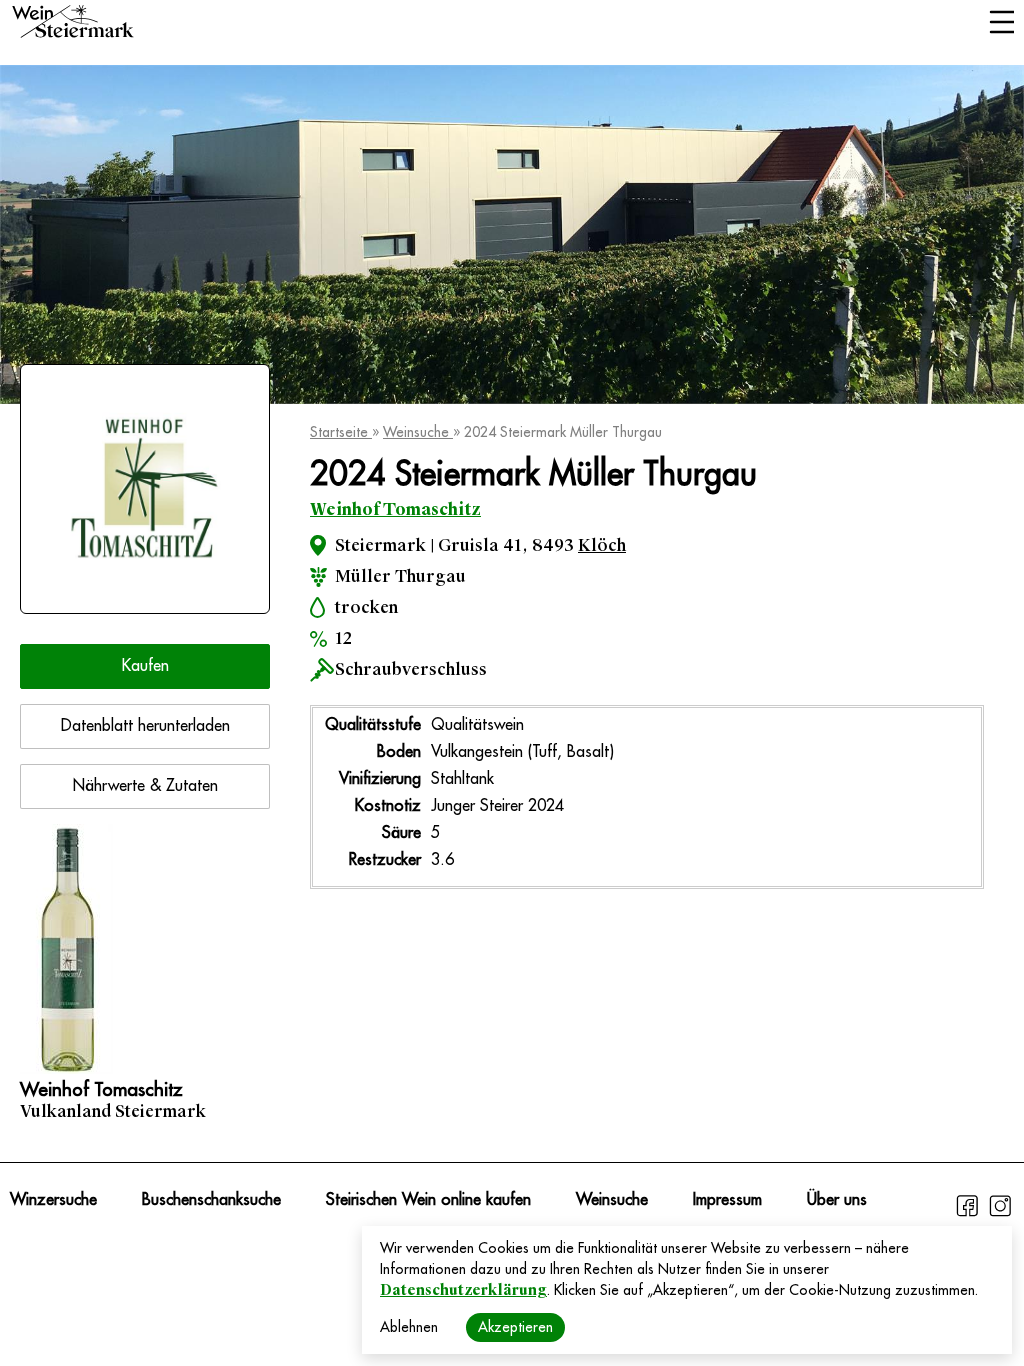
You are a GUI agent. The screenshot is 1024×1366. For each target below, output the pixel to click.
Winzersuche (53, 1200)
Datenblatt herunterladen (145, 726)
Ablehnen (409, 1327)
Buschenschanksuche (211, 1200)
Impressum (727, 1200)
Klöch (602, 545)
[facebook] (969, 1214)
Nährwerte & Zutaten (145, 786)
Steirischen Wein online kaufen (428, 1200)
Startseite (341, 432)
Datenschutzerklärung (463, 1290)
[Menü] (1001, 24)
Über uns (837, 1200)
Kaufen (145, 666)
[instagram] (1000, 1214)
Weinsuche (418, 432)
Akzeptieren (515, 1327)
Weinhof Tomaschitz (395, 509)
